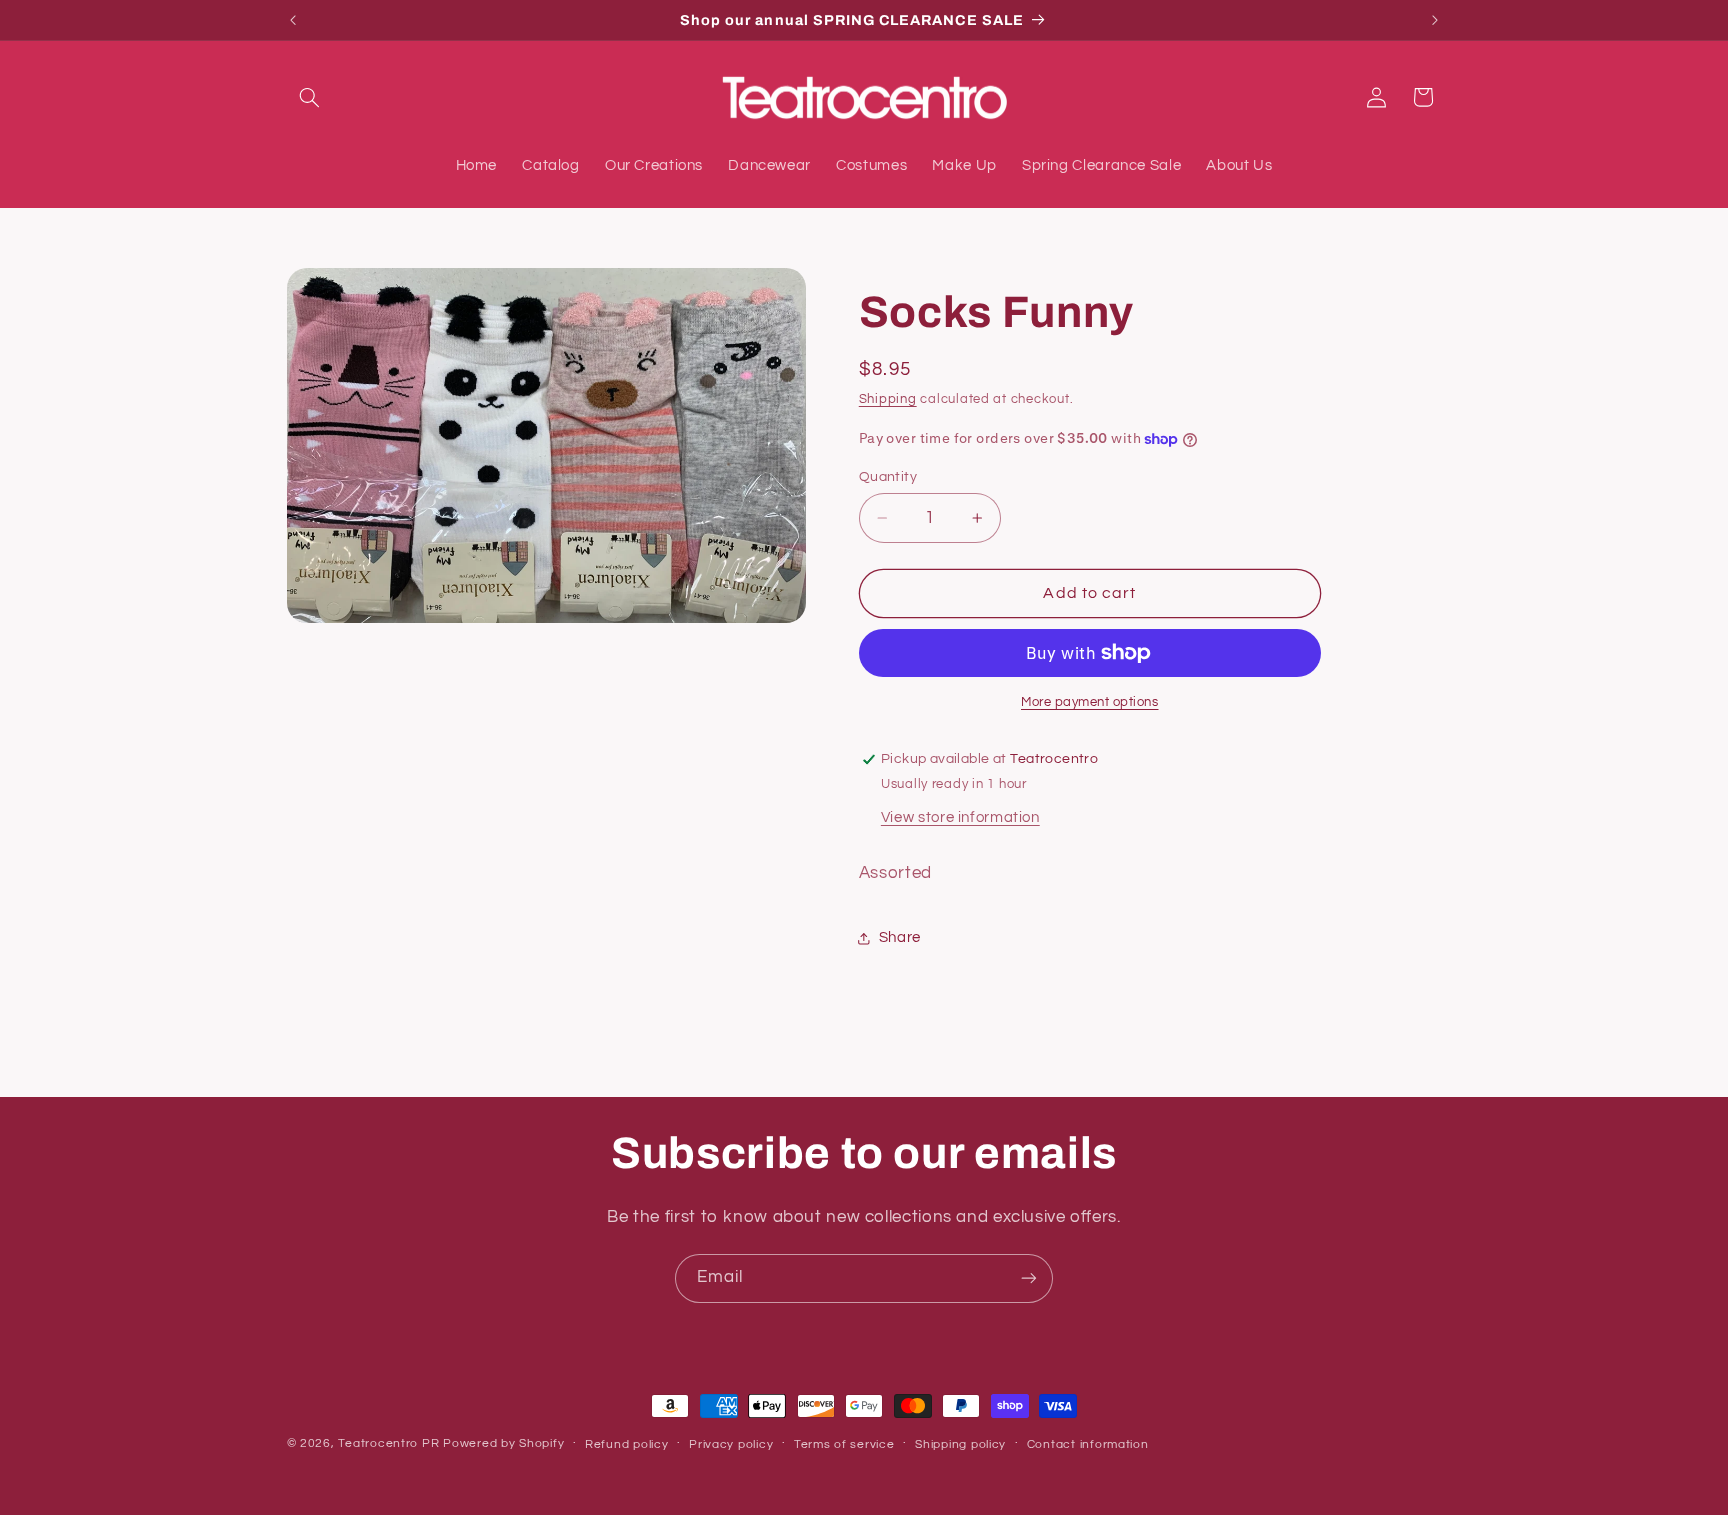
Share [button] (900, 938)
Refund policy (627, 1444)
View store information (960, 817)
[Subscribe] (1029, 1278)
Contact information (1088, 1444)
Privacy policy (731, 1444)
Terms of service (844, 1444)
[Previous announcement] (293, 20)
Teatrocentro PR (388, 1443)
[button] (310, 97)
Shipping (888, 400)
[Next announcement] (1435, 20)
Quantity (888, 477)
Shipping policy (960, 1444)
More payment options (1090, 702)
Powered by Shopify (503, 1443)
